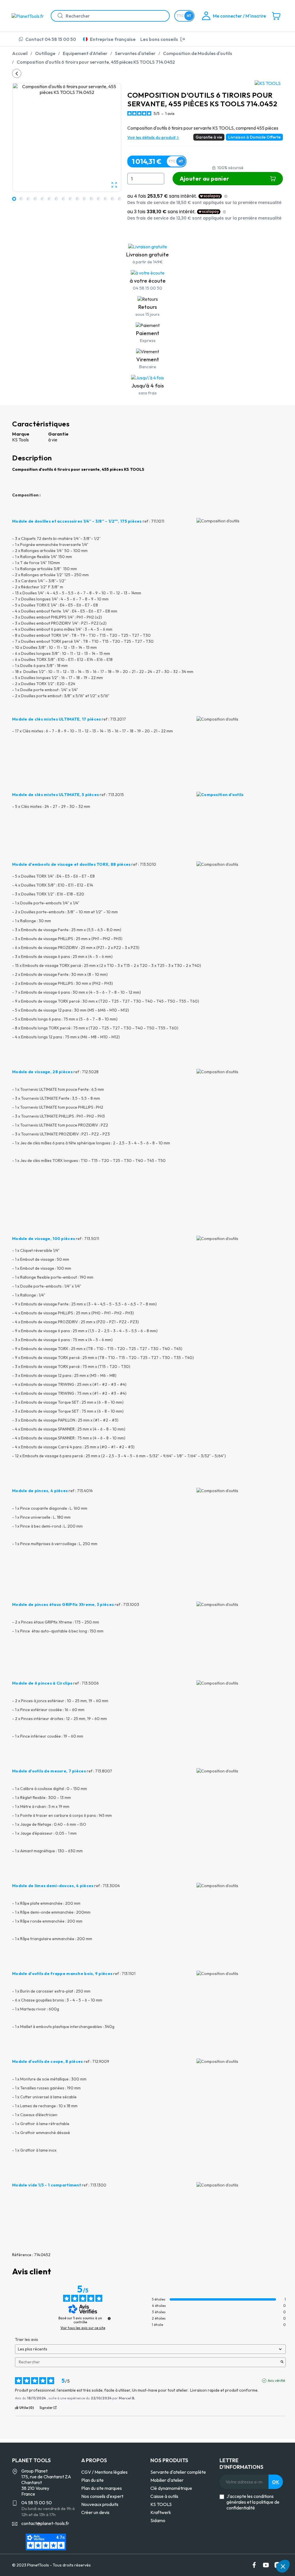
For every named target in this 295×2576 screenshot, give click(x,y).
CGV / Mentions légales (104, 2472)
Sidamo (158, 2520)
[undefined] (109, 2318)
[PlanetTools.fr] (29, 16)
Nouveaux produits (100, 2504)
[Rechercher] (58, 16)
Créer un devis (95, 2512)
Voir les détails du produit (152, 137)
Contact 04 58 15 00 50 (51, 39)
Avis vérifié (276, 2381)
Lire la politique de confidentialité (200, 2528)
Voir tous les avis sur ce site (83, 2328)
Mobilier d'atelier (167, 2480)
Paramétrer (198, 2547)
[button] (283, 2566)
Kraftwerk (161, 2512)
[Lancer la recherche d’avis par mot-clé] (282, 2362)
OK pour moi (259, 2547)
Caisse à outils (164, 2496)
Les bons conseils (159, 39)
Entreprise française (113, 39)
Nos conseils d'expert (102, 2496)
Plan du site (92, 2480)
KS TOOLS (161, 2504)
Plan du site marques (102, 2488)
